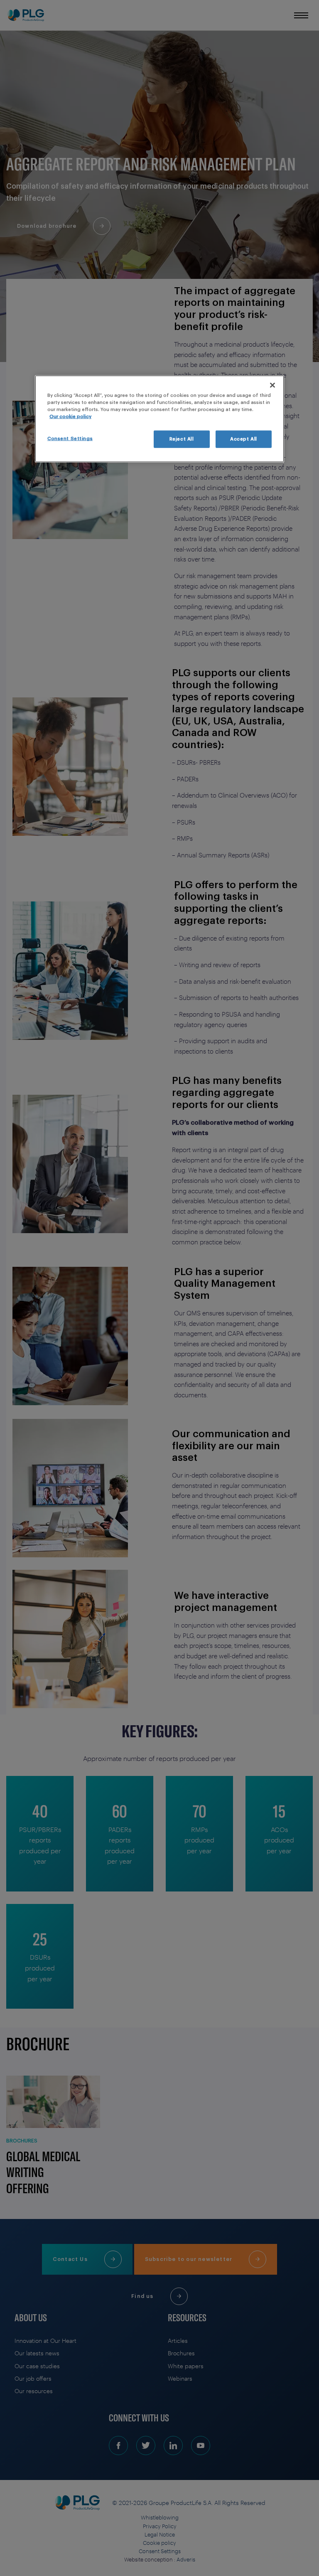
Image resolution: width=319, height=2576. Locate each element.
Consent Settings (70, 439)
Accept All (244, 439)
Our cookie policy (70, 417)
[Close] (272, 385)
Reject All (182, 439)
